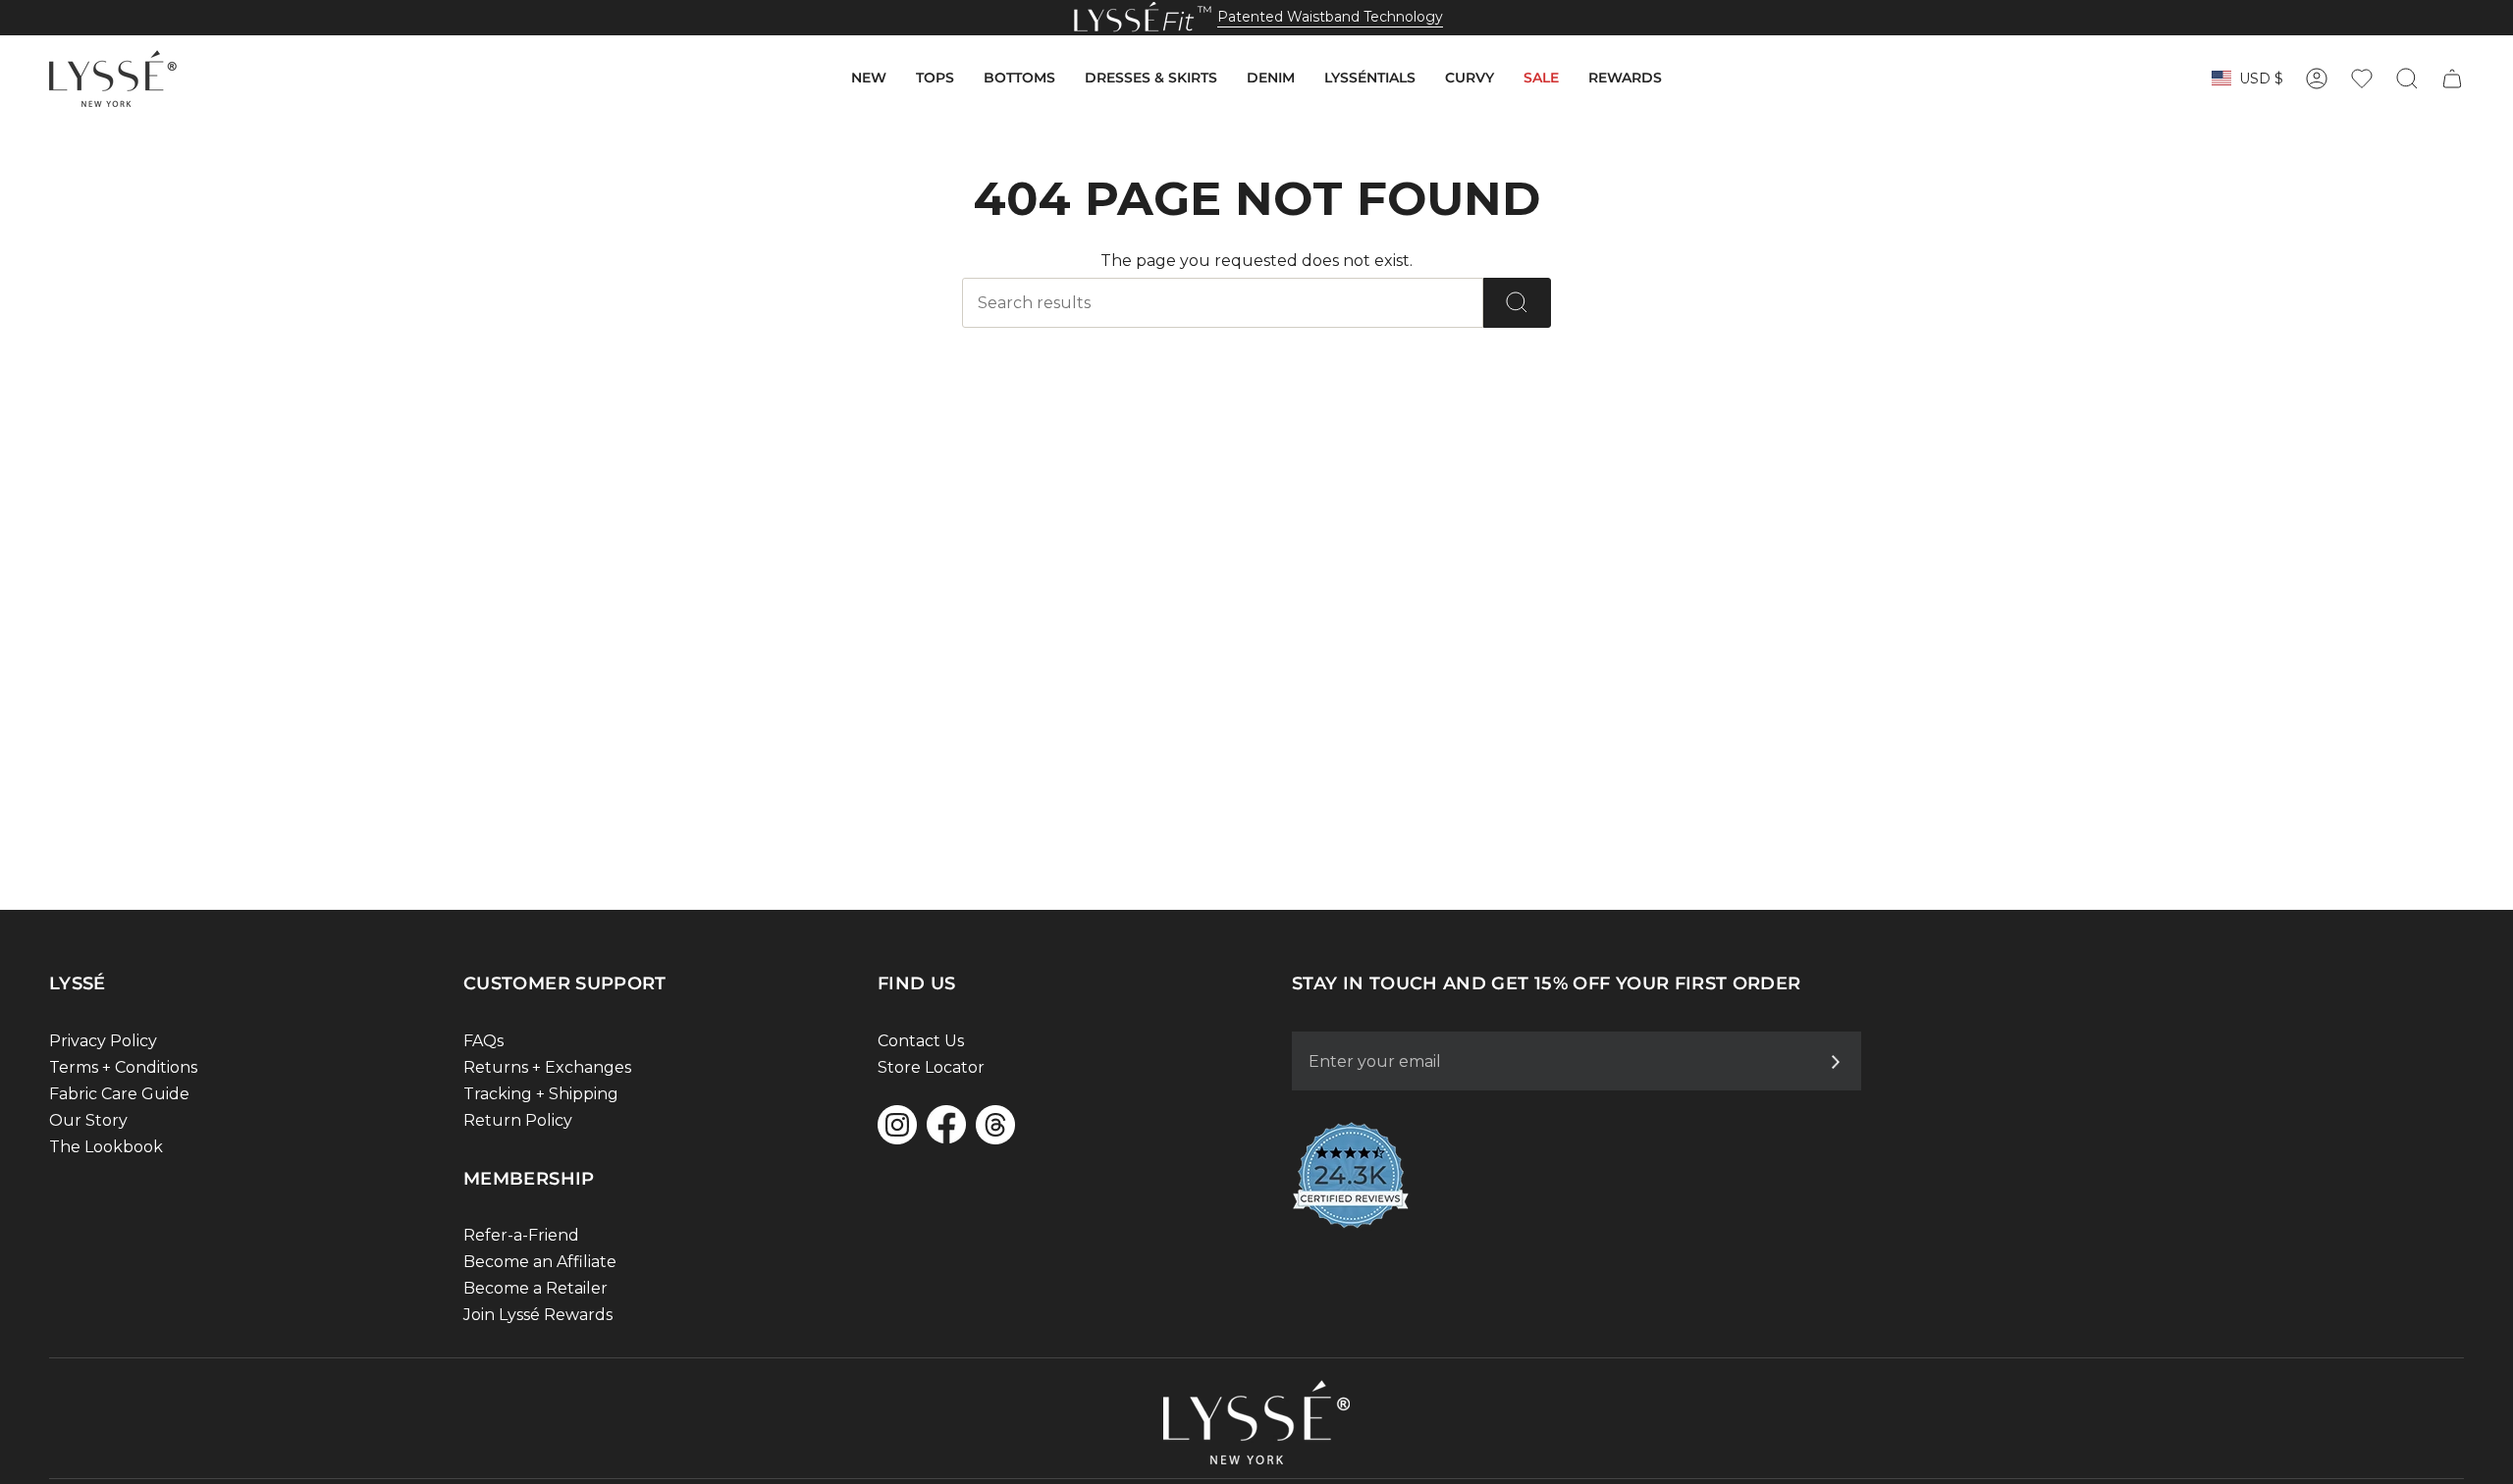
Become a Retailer (535, 1288)
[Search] (1517, 303)
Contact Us (921, 1041)
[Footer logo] (1256, 1422)
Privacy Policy (103, 1041)
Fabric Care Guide (119, 1094)
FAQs (483, 1041)
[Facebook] (946, 1124)
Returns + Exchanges (547, 1067)
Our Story (88, 1120)
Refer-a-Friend (521, 1235)
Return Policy (518, 1120)
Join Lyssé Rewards (538, 1315)
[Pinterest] (995, 1125)
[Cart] (2452, 79)
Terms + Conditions (123, 1067)
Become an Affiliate (540, 1262)
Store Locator (931, 1067)
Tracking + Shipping (541, 1094)
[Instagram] (897, 1125)
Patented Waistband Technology (1330, 17)
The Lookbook (106, 1147)
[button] (869, 79)
